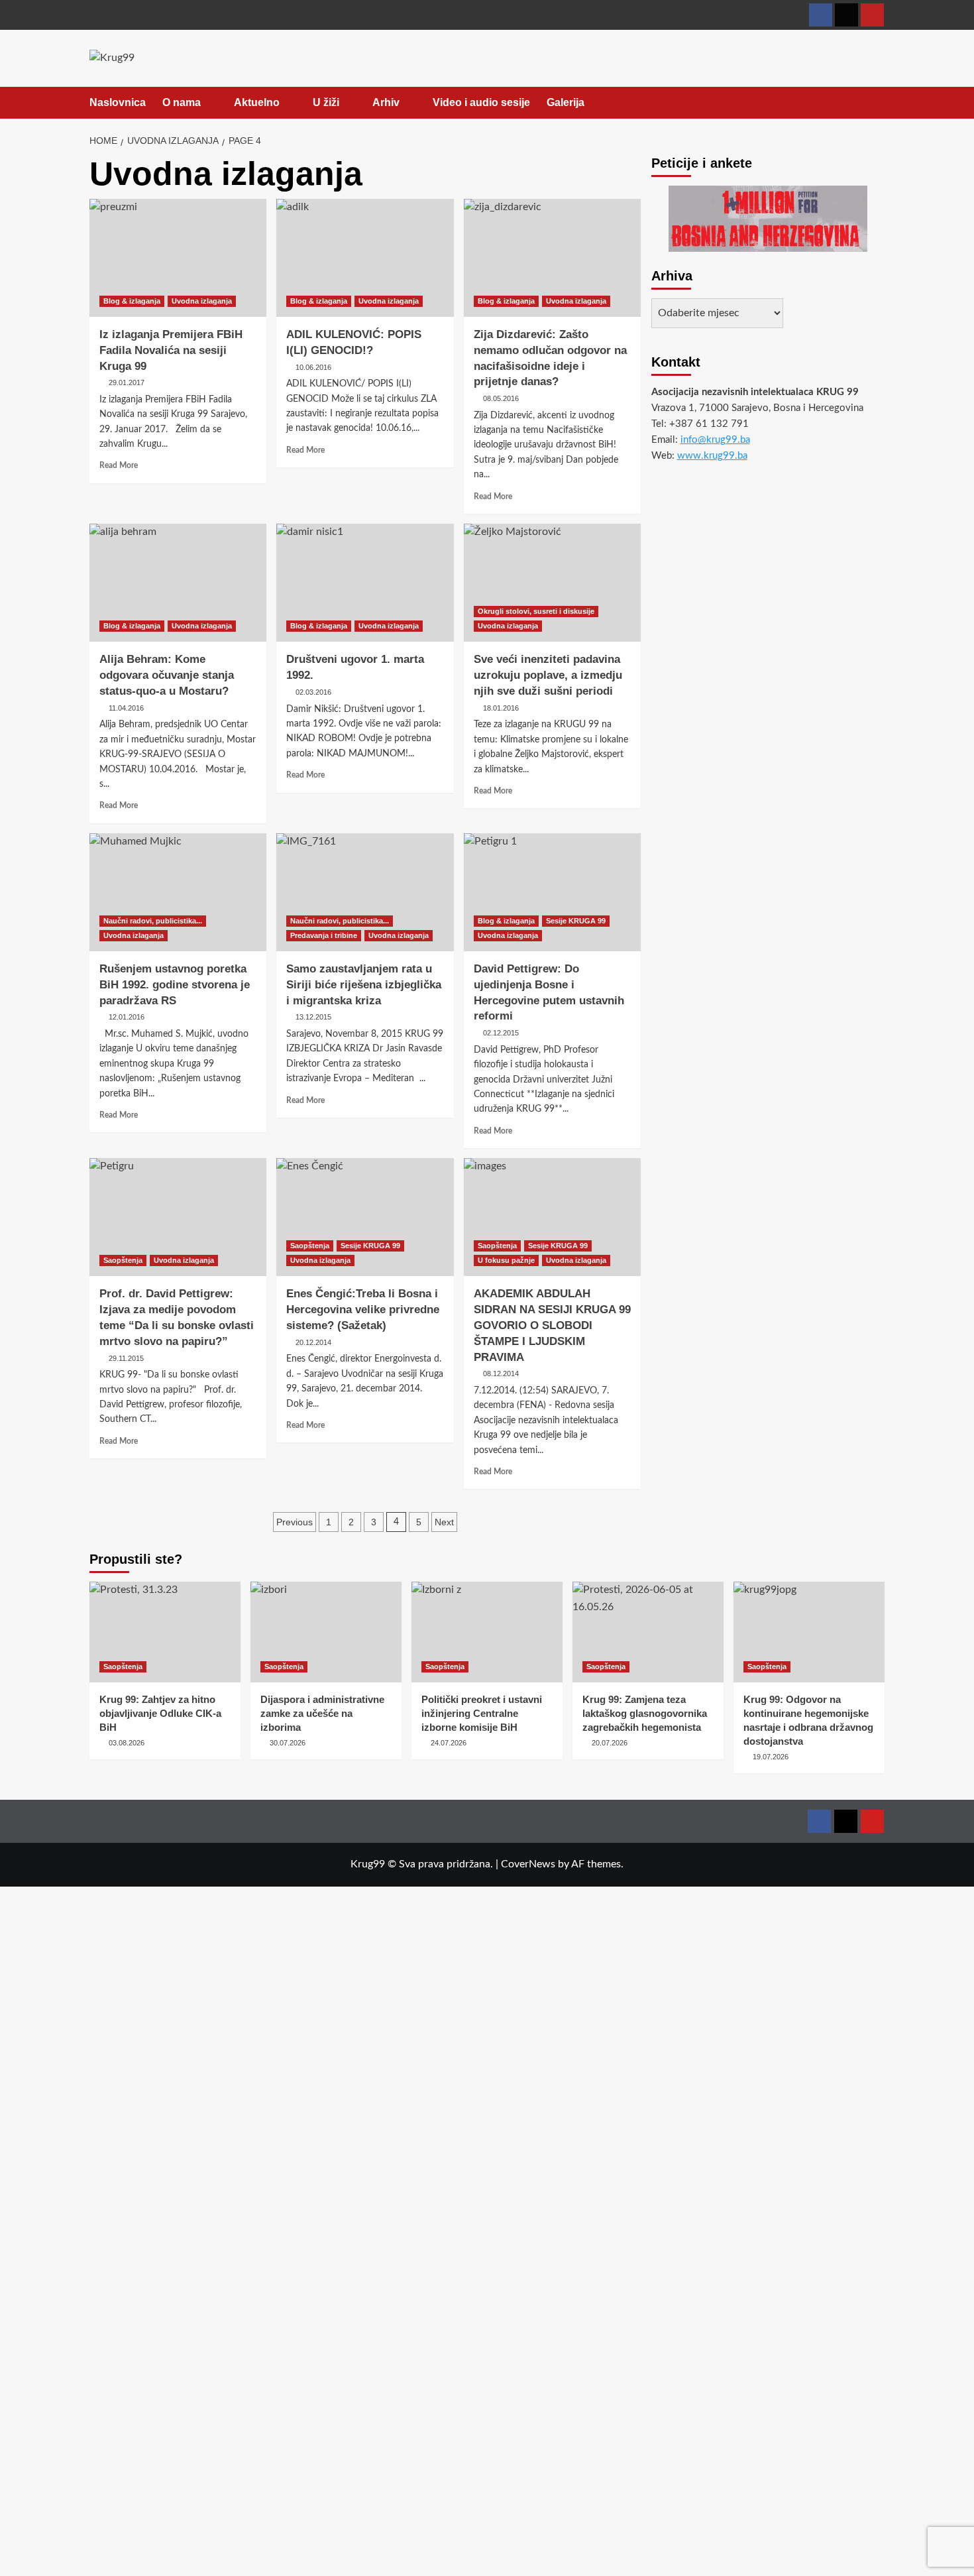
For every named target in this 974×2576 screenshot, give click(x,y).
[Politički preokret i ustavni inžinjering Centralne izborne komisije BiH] (487, 1632)
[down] (209, 103)
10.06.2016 (313, 367)
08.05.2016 (501, 398)
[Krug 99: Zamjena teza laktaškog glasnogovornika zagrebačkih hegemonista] (648, 1632)
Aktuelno (257, 102)
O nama (182, 102)
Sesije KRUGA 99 (576, 921)
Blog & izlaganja (132, 301)
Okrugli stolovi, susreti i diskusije (536, 611)
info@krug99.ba (715, 440)
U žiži (326, 102)
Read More (119, 465)
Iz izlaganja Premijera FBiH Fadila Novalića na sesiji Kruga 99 (171, 350)
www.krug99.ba (712, 456)
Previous (295, 1522)
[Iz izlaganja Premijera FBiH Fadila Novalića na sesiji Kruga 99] (178, 258)
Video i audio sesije (481, 102)
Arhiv (386, 102)
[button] (876, 103)
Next (444, 1522)
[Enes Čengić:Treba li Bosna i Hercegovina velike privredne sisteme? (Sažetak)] (365, 1217)
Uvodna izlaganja (202, 301)
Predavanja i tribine (324, 935)
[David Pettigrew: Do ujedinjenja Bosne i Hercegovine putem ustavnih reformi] (552, 892)
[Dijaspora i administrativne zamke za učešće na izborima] (326, 1632)
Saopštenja (123, 1260)
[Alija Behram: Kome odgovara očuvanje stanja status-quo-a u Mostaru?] (178, 583)
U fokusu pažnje (506, 1260)
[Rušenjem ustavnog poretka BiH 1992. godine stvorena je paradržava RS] (178, 892)
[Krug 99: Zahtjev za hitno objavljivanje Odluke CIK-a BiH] (165, 1632)
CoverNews (528, 1864)
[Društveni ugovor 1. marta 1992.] (365, 583)
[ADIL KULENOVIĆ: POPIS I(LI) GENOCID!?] (365, 258)
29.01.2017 (127, 382)
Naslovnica (118, 102)
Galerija (566, 102)
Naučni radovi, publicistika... (153, 921)
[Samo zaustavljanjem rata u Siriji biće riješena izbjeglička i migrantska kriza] (365, 892)
